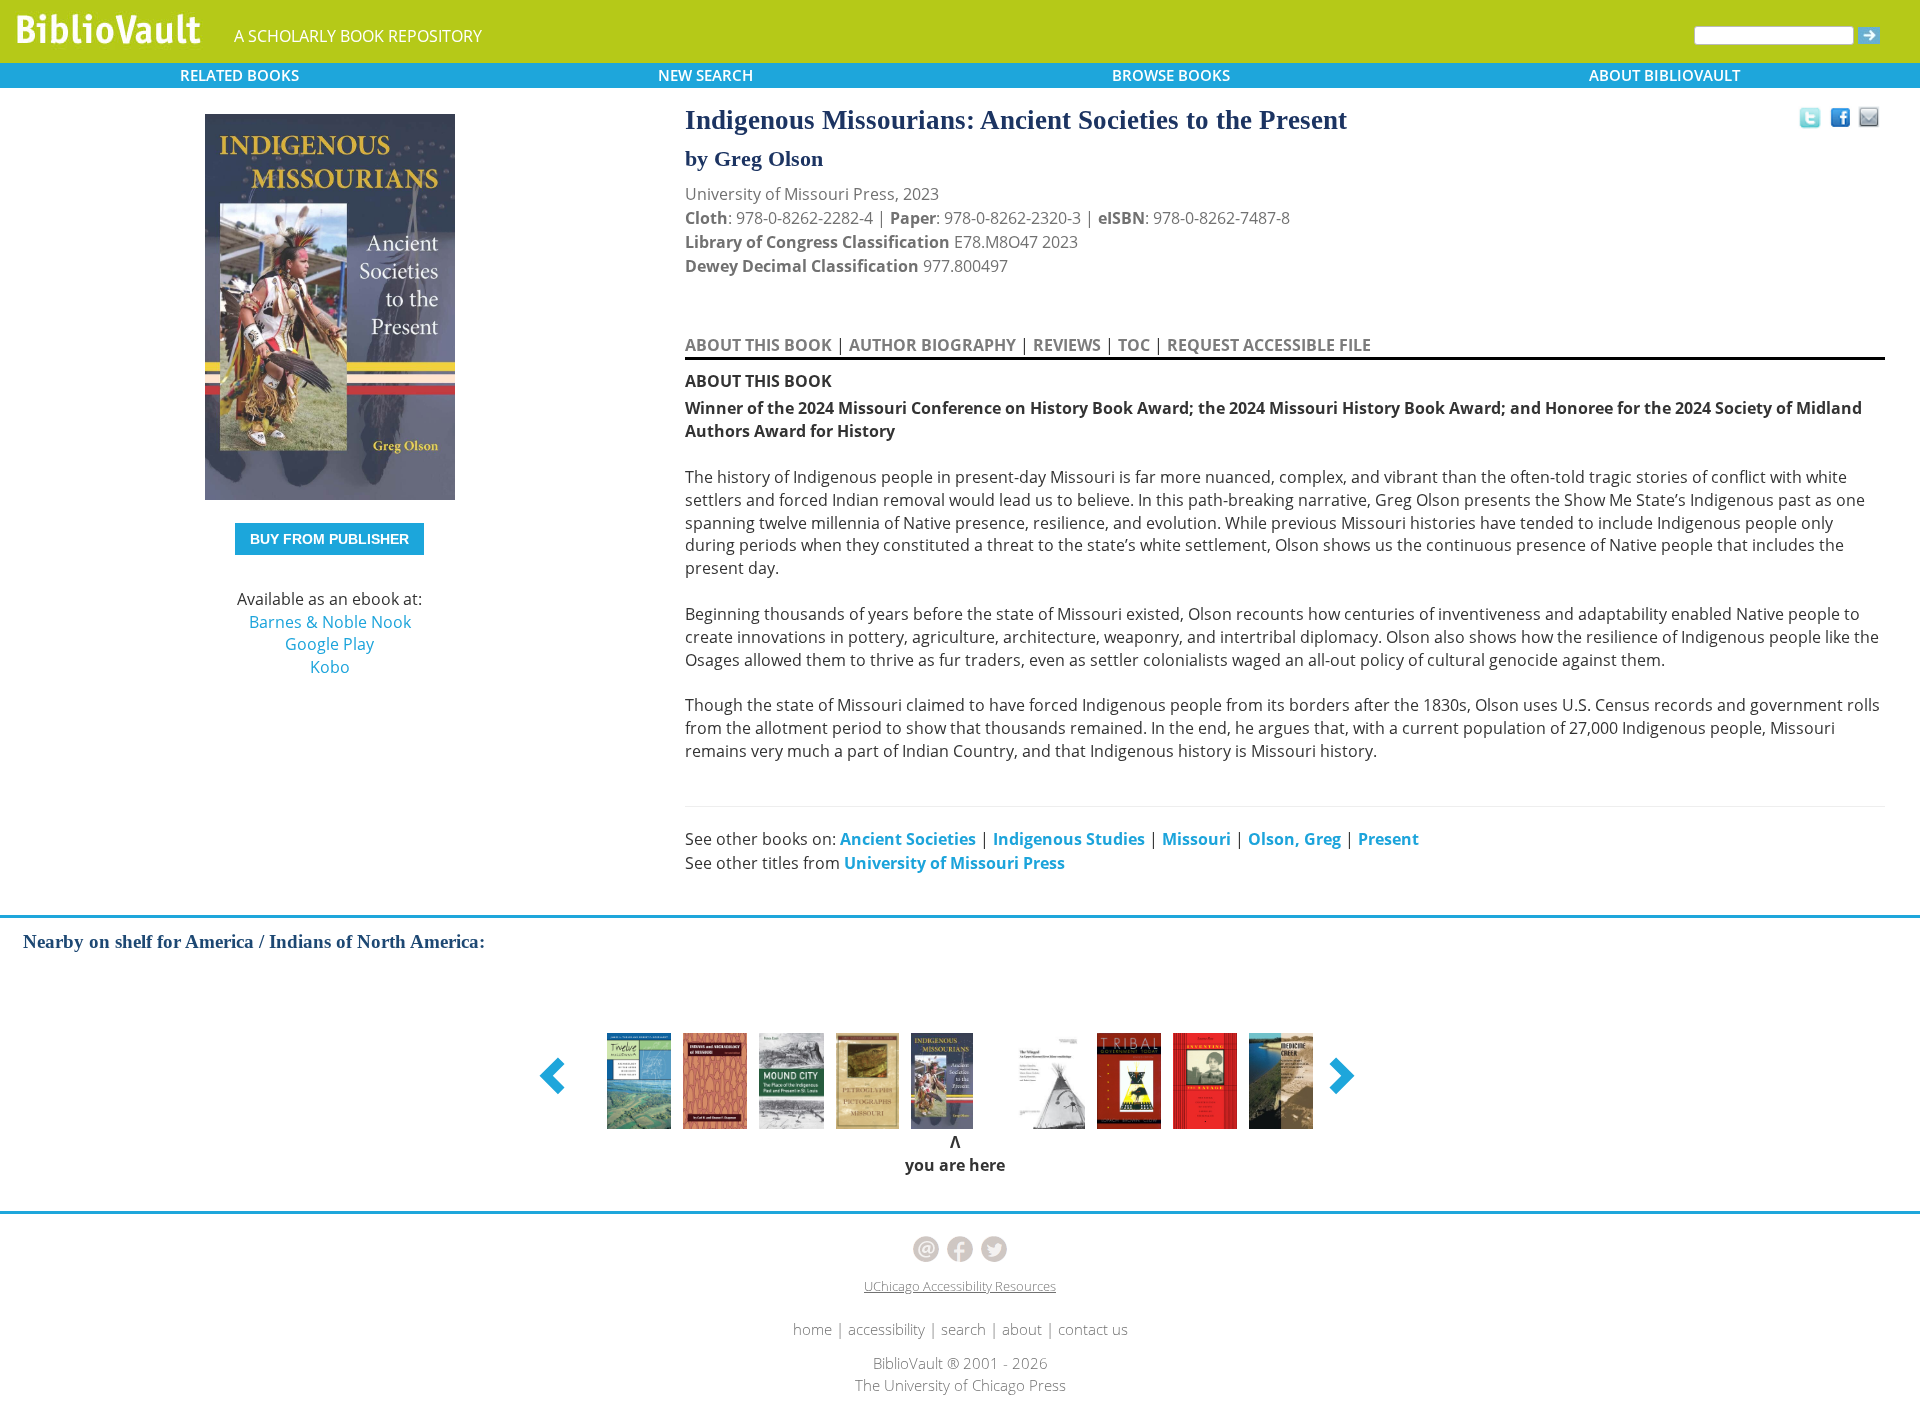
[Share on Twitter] (1809, 117)
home (812, 1329)
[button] (555, 1075)
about (1022, 1329)
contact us (1093, 1329)
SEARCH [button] (705, 75)
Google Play (329, 644)
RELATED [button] (239, 75)
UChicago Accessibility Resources (960, 1286)
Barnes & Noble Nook (330, 622)
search (963, 1329)
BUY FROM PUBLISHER (329, 539)
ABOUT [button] (1664, 75)
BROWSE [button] (1171, 75)
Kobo (330, 667)
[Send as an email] (1869, 118)
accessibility (886, 1329)
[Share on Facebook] (1845, 122)
